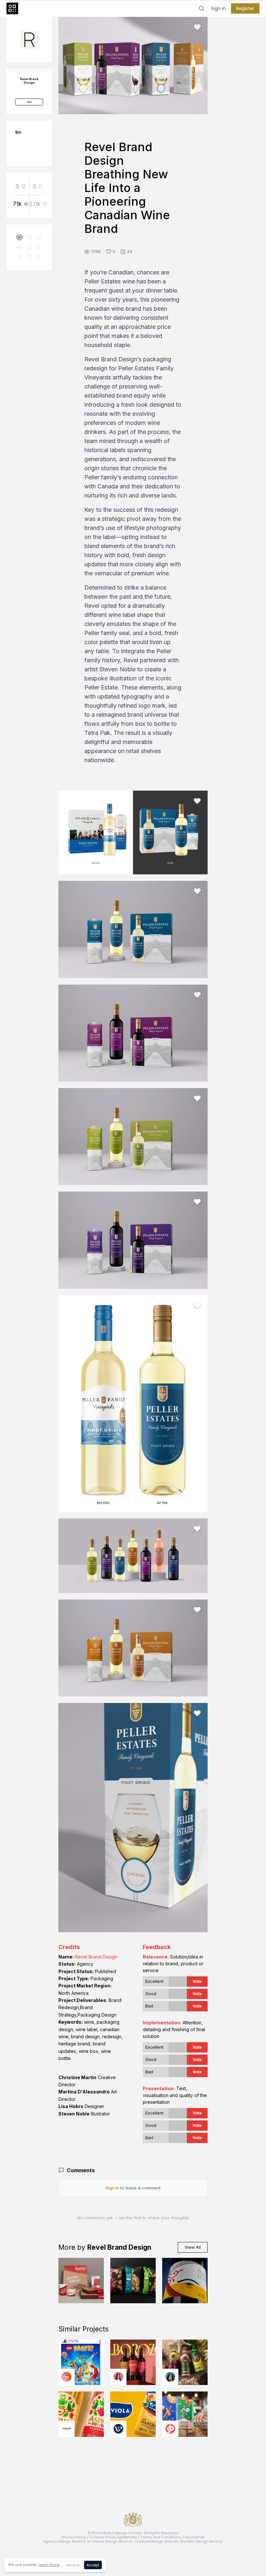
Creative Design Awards (156, 2541)
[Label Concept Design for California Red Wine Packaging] (185, 2281)
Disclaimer (195, 2537)
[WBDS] (19, 237)
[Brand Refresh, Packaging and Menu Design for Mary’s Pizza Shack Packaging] (81, 2281)
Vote (197, 1981)
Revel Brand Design (96, 1957)
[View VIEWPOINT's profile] (118, 2429)
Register (245, 8)
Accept (93, 2565)
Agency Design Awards (65, 2541)
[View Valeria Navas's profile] (118, 2377)
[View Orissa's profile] (170, 2377)
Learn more (49, 2565)
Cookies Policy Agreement (113, 2537)
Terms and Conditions (161, 2537)
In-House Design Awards (110, 2541)
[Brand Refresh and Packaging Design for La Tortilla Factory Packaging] (133, 2281)
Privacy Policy (74, 2537)
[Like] (197, 27)
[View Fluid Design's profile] (66, 2377)
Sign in (218, 8)
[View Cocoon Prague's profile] (66, 2429)
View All (193, 2247)
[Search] (201, 8)
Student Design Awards (201, 2541)
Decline (73, 2565)
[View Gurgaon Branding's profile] (170, 2429)
